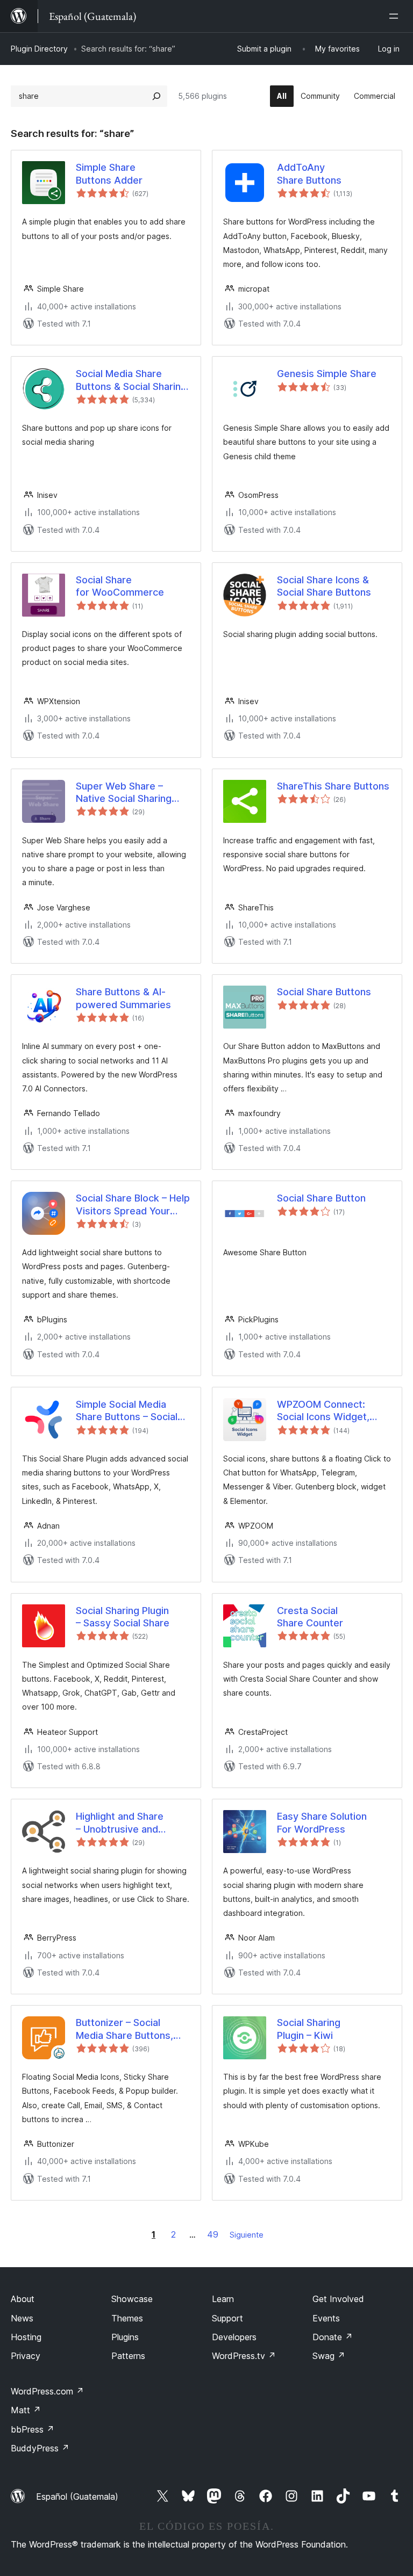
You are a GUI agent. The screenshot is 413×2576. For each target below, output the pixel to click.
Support (227, 2318)
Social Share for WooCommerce (120, 586)
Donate (333, 2337)
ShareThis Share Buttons (333, 786)
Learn (223, 2299)
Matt (26, 2410)
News (22, 2318)
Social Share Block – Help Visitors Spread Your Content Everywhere (133, 1205)
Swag (329, 2356)
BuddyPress (40, 2448)
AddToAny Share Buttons (309, 173)
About (23, 2299)
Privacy (26, 2356)
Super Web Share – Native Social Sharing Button (124, 793)
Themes (127, 2318)
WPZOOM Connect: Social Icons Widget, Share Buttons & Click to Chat (332, 1411)
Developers (234, 2337)
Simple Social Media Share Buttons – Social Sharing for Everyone (127, 1411)
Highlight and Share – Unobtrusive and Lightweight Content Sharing (123, 1823)
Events (326, 2318)
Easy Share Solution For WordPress (322, 1822)
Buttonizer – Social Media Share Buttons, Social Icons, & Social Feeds (124, 2029)
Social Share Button (321, 1198)
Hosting (26, 2337)
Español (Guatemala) (77, 2497)
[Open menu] (396, 16)
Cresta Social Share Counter (310, 1617)
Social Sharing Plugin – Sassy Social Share (123, 1617)
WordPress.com (47, 2391)
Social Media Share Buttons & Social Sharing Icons (131, 380)
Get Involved (338, 2299)
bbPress (33, 2429)
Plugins (125, 2337)
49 (213, 2234)
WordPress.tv (244, 2356)
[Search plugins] (156, 96)
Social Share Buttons (324, 992)
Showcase (132, 2299)
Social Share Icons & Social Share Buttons (324, 586)
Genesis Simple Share (327, 374)
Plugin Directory (39, 49)
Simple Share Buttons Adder (109, 173)
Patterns (128, 2356)
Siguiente (247, 2235)
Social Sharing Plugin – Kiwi (309, 2029)
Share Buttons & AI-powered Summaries (123, 998)
